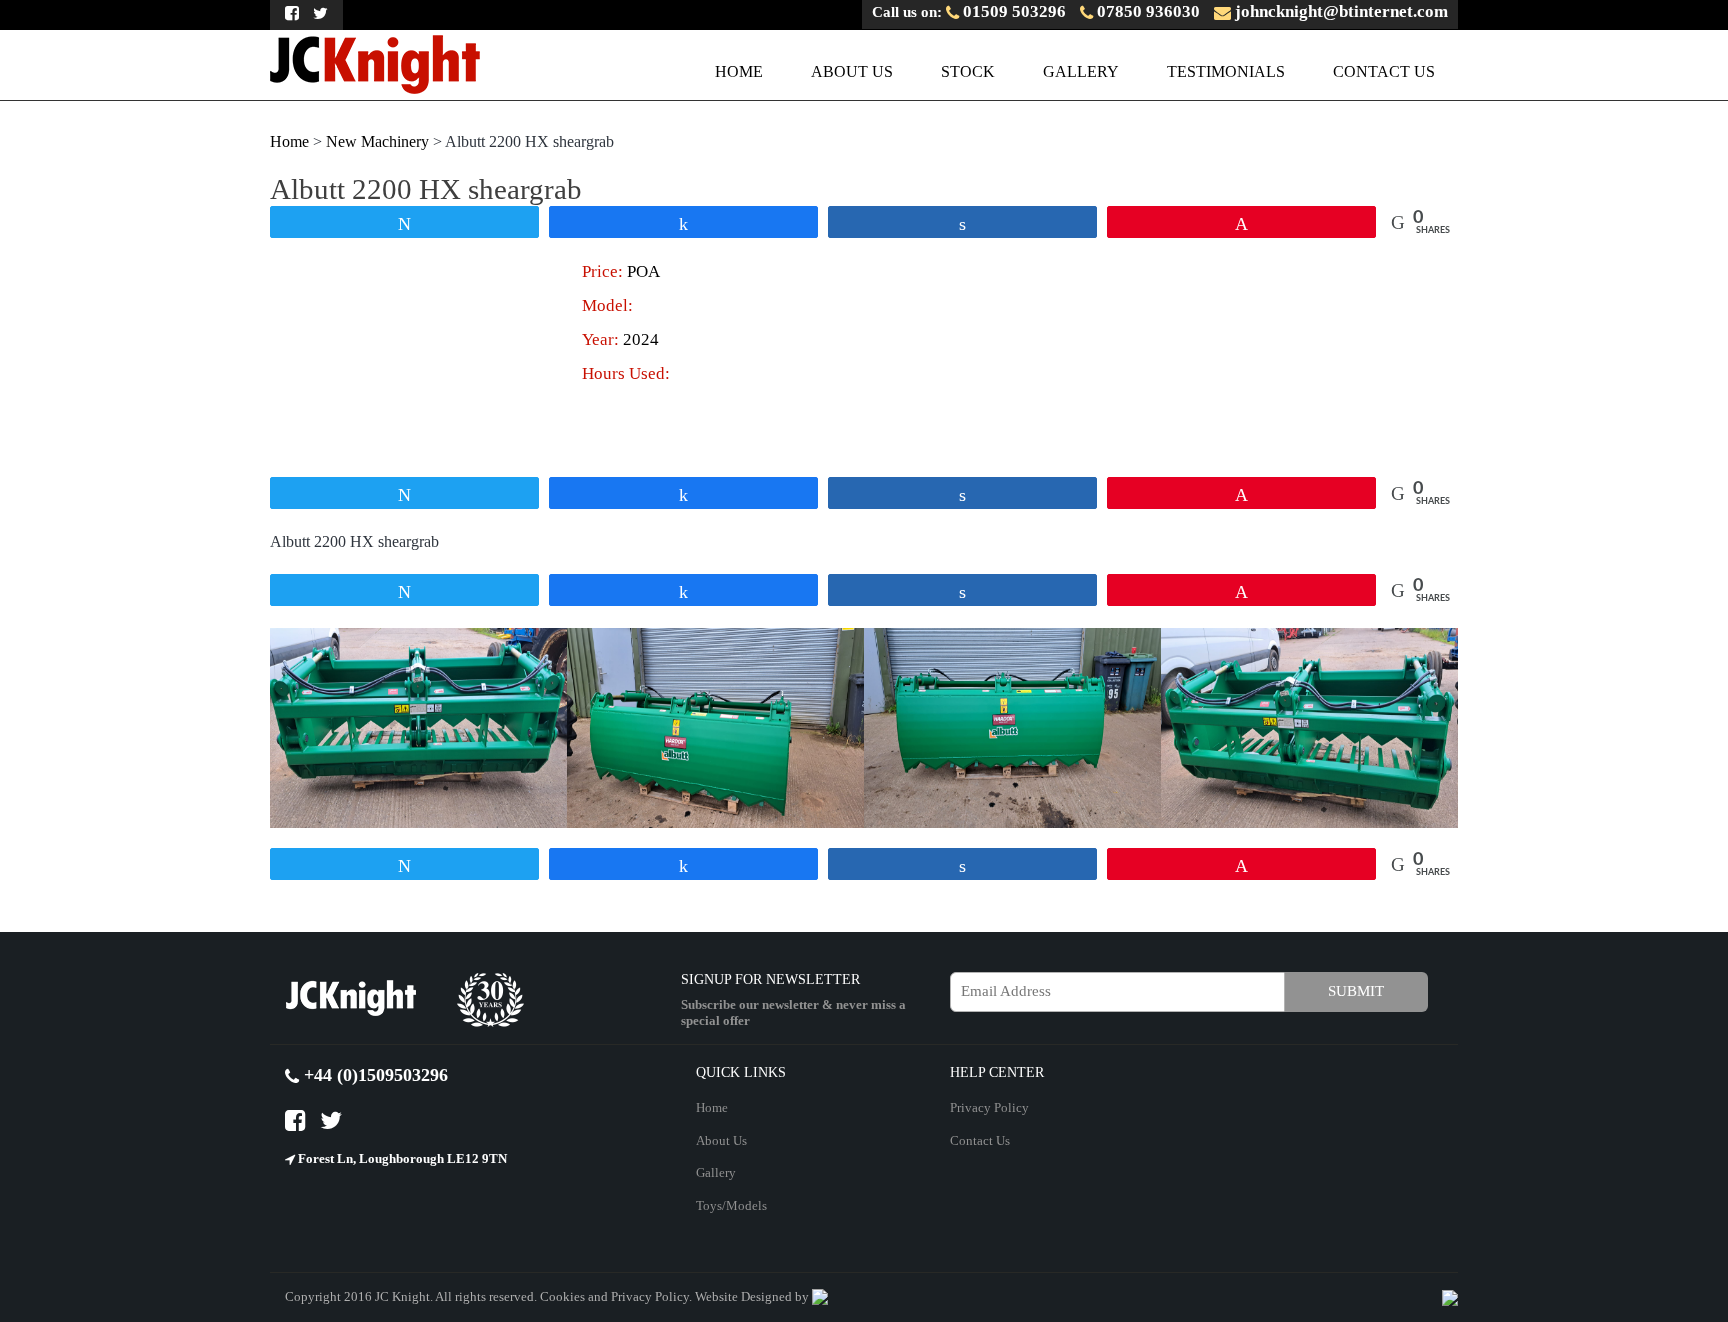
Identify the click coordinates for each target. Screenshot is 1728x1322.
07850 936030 (1146, 11)
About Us (852, 71)
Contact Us (1384, 71)
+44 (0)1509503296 (373, 1075)
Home (739, 71)
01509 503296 (1012, 11)
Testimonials (1226, 71)
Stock (968, 71)
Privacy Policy (989, 1107)
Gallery (1081, 71)
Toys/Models (731, 1205)
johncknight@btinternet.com (1339, 11)
